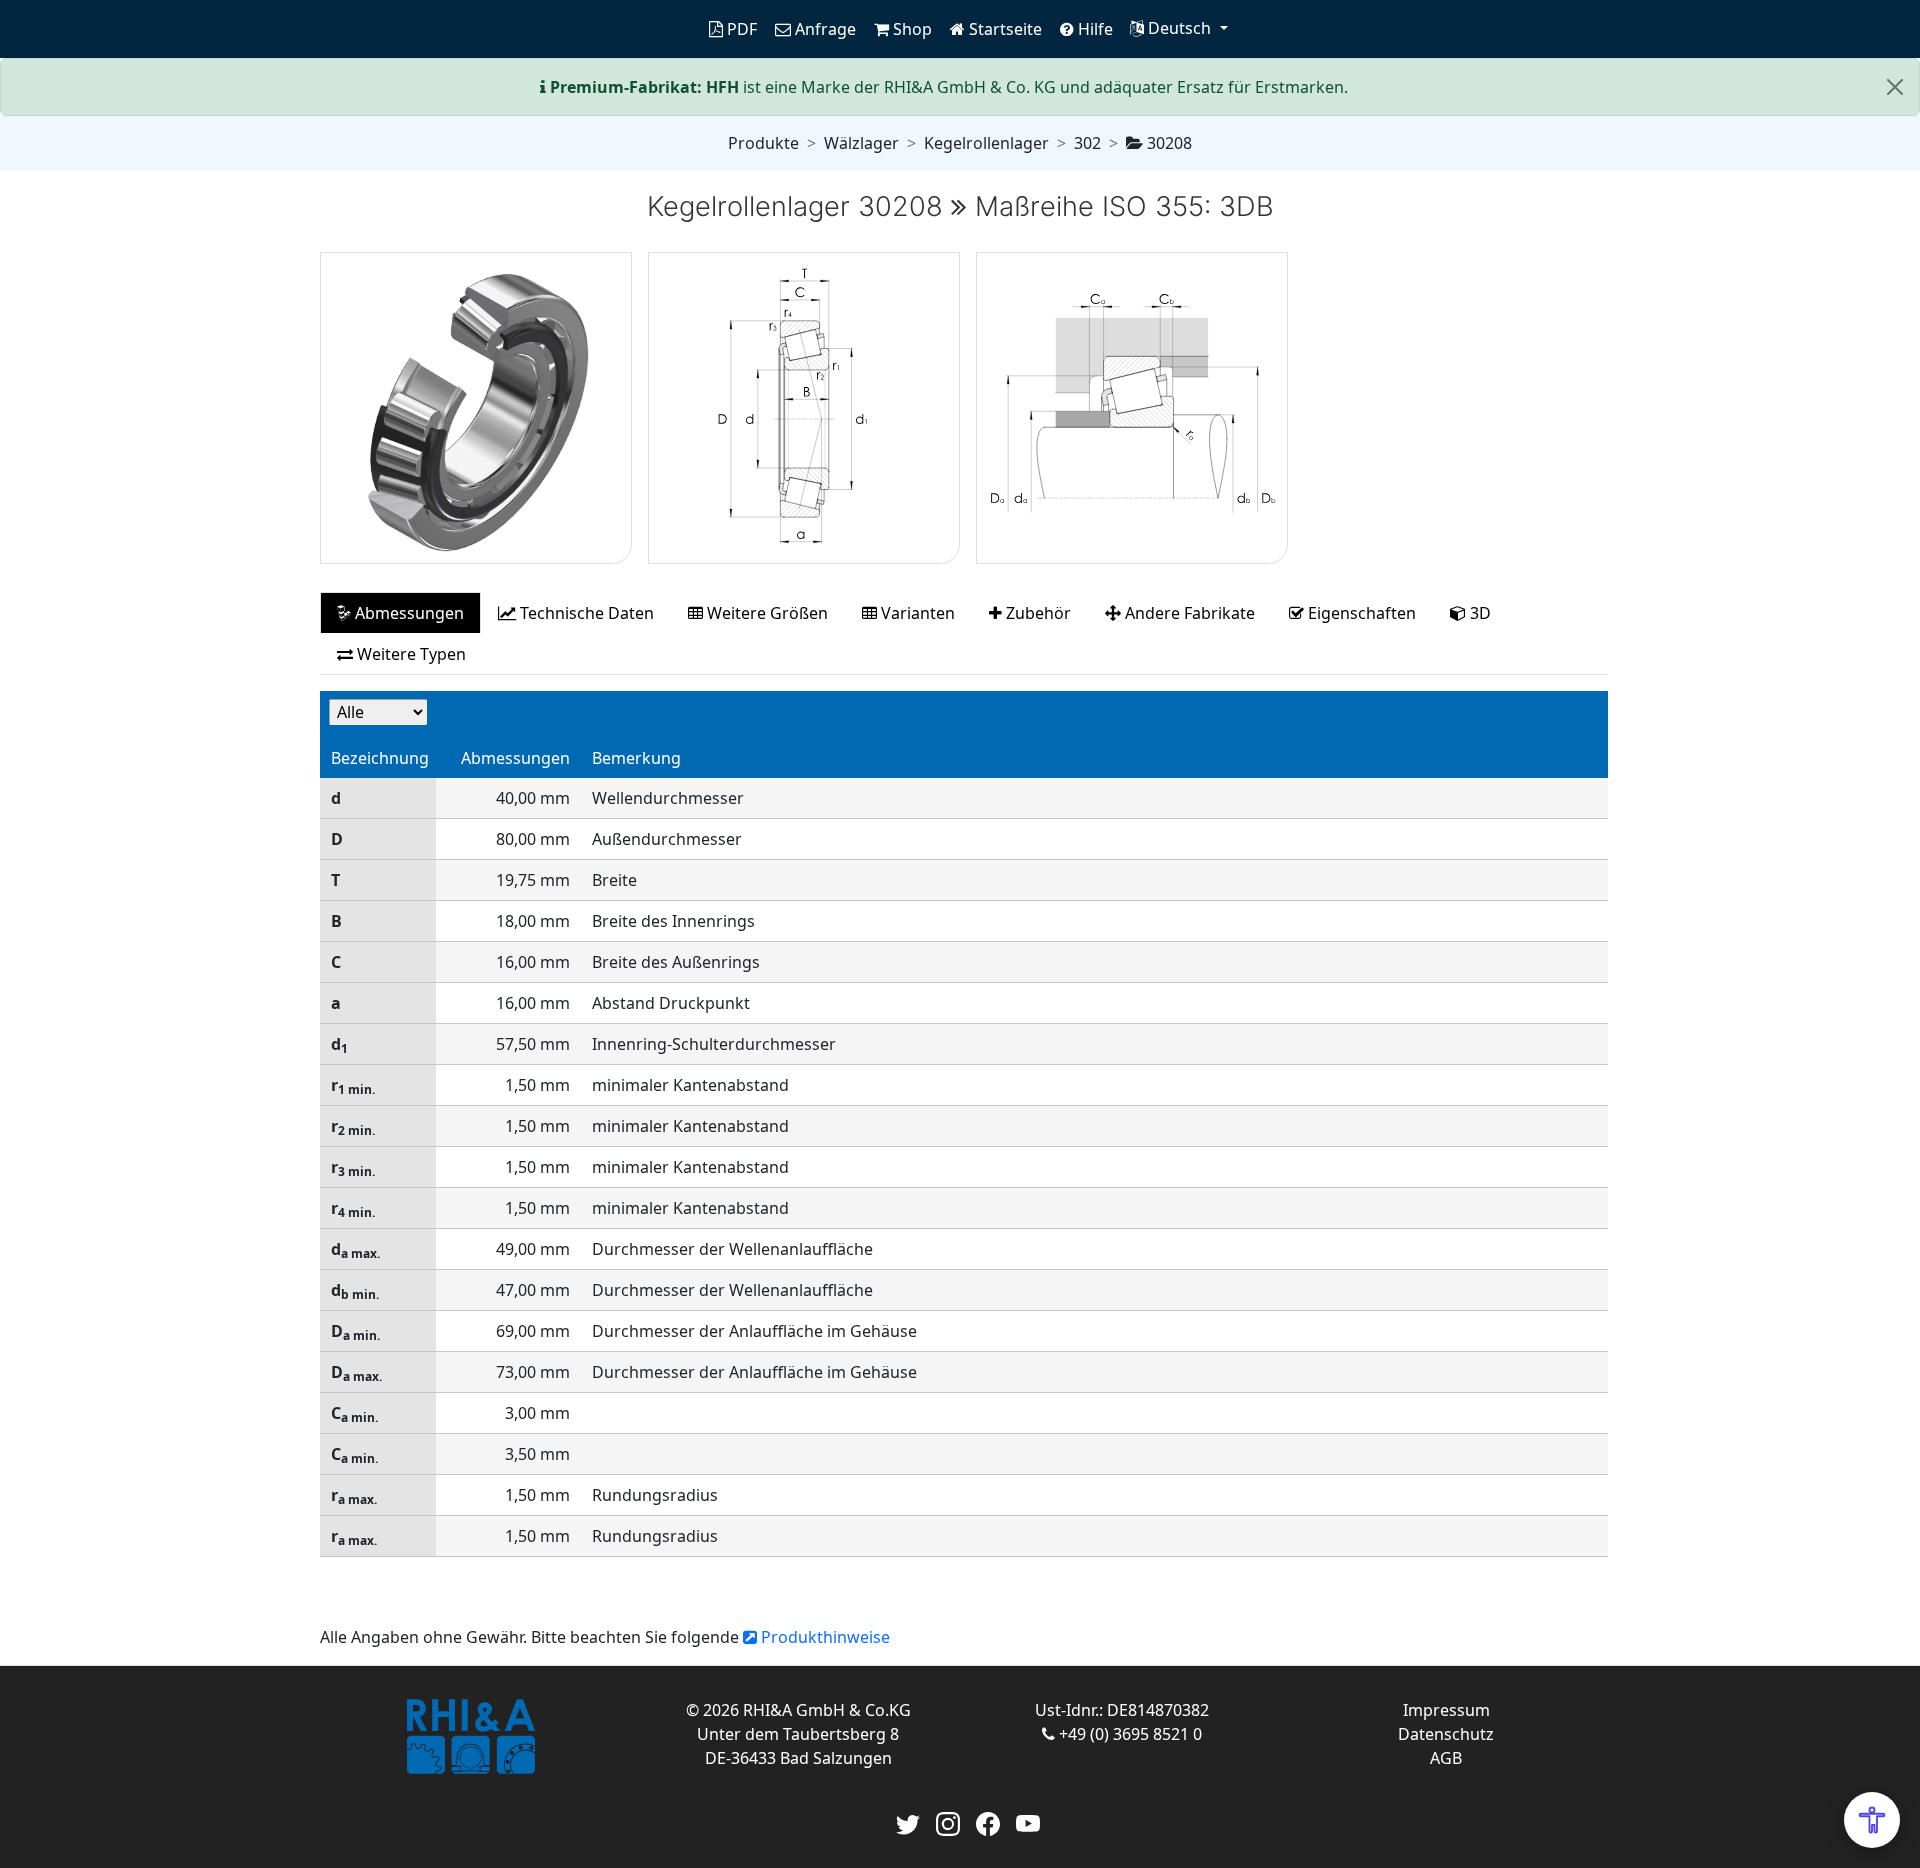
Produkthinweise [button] (823, 1637)
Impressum (1446, 1710)
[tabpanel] (964, 1134)
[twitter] (908, 1822)
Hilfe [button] (1093, 29)
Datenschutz (1446, 1734)
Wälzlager (861, 143)
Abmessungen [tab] (407, 613)
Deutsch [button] (1179, 28)
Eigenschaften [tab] (1360, 613)
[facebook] (988, 1822)
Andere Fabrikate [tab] (1188, 613)
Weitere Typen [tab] (409, 654)
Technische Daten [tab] (585, 613)
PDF (740, 29)
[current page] (692, 29)
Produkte (763, 143)
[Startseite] (470, 1737)
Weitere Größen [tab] (765, 613)
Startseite (1003, 29)
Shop (910, 29)
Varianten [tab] (916, 613)
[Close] (1895, 87)
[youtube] (1028, 1822)
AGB (1446, 1758)
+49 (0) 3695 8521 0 (1128, 1734)
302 (1087, 143)
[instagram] (948, 1822)
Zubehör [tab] (1036, 613)
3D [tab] (1478, 613)
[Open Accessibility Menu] (1872, 1820)
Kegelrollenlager (986, 143)
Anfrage (823, 29)
